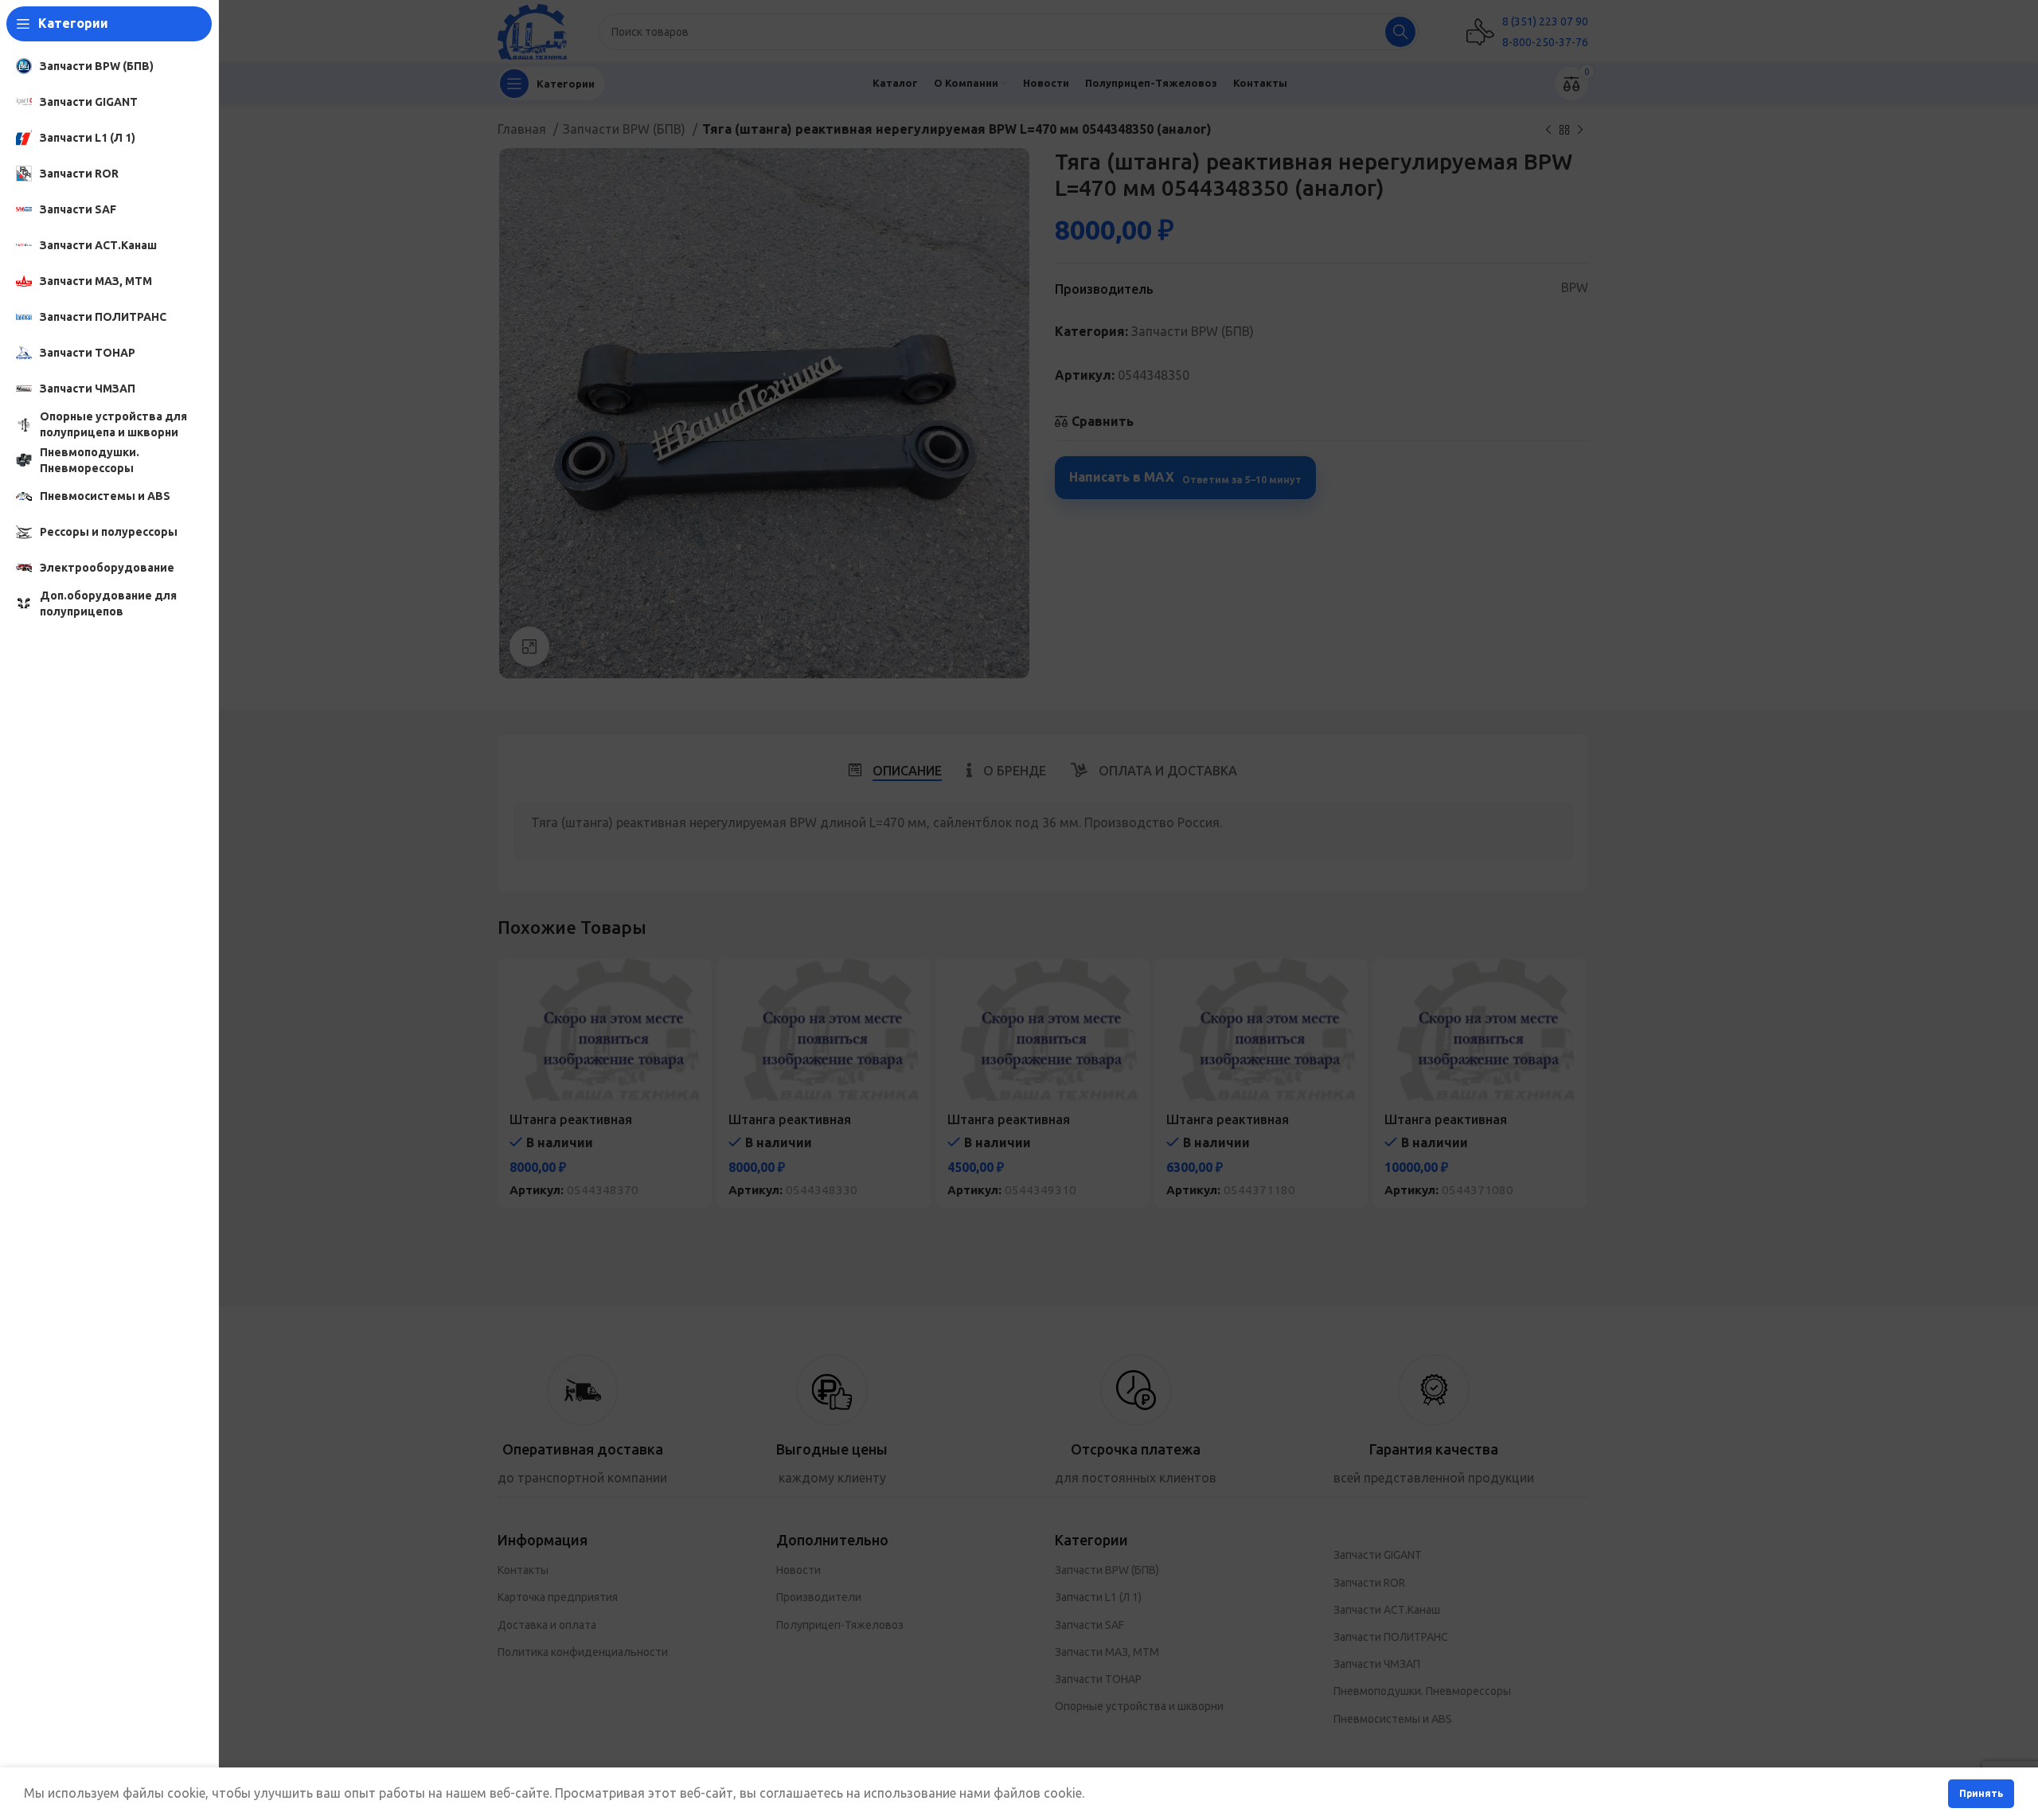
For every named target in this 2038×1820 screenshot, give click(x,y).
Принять (1981, 1793)
